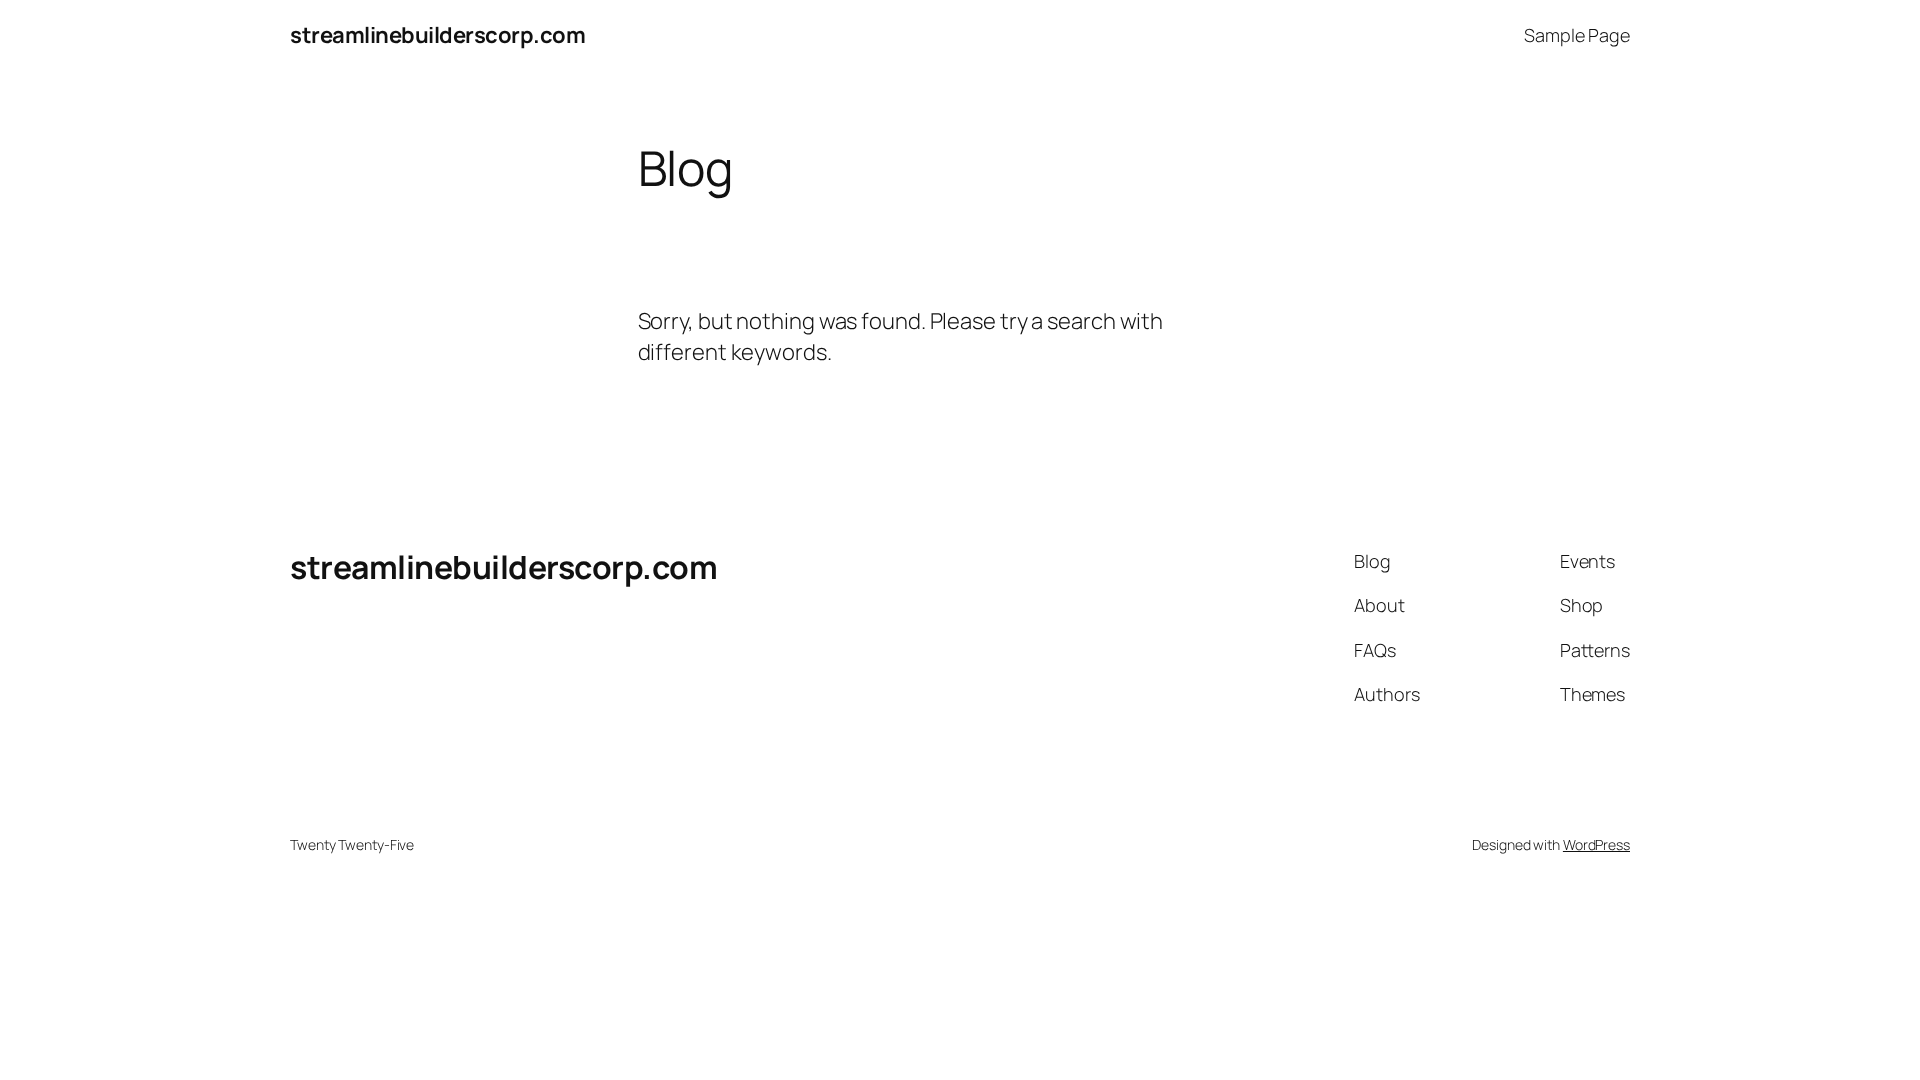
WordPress (1596, 844)
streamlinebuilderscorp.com (437, 35)
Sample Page (1577, 35)
